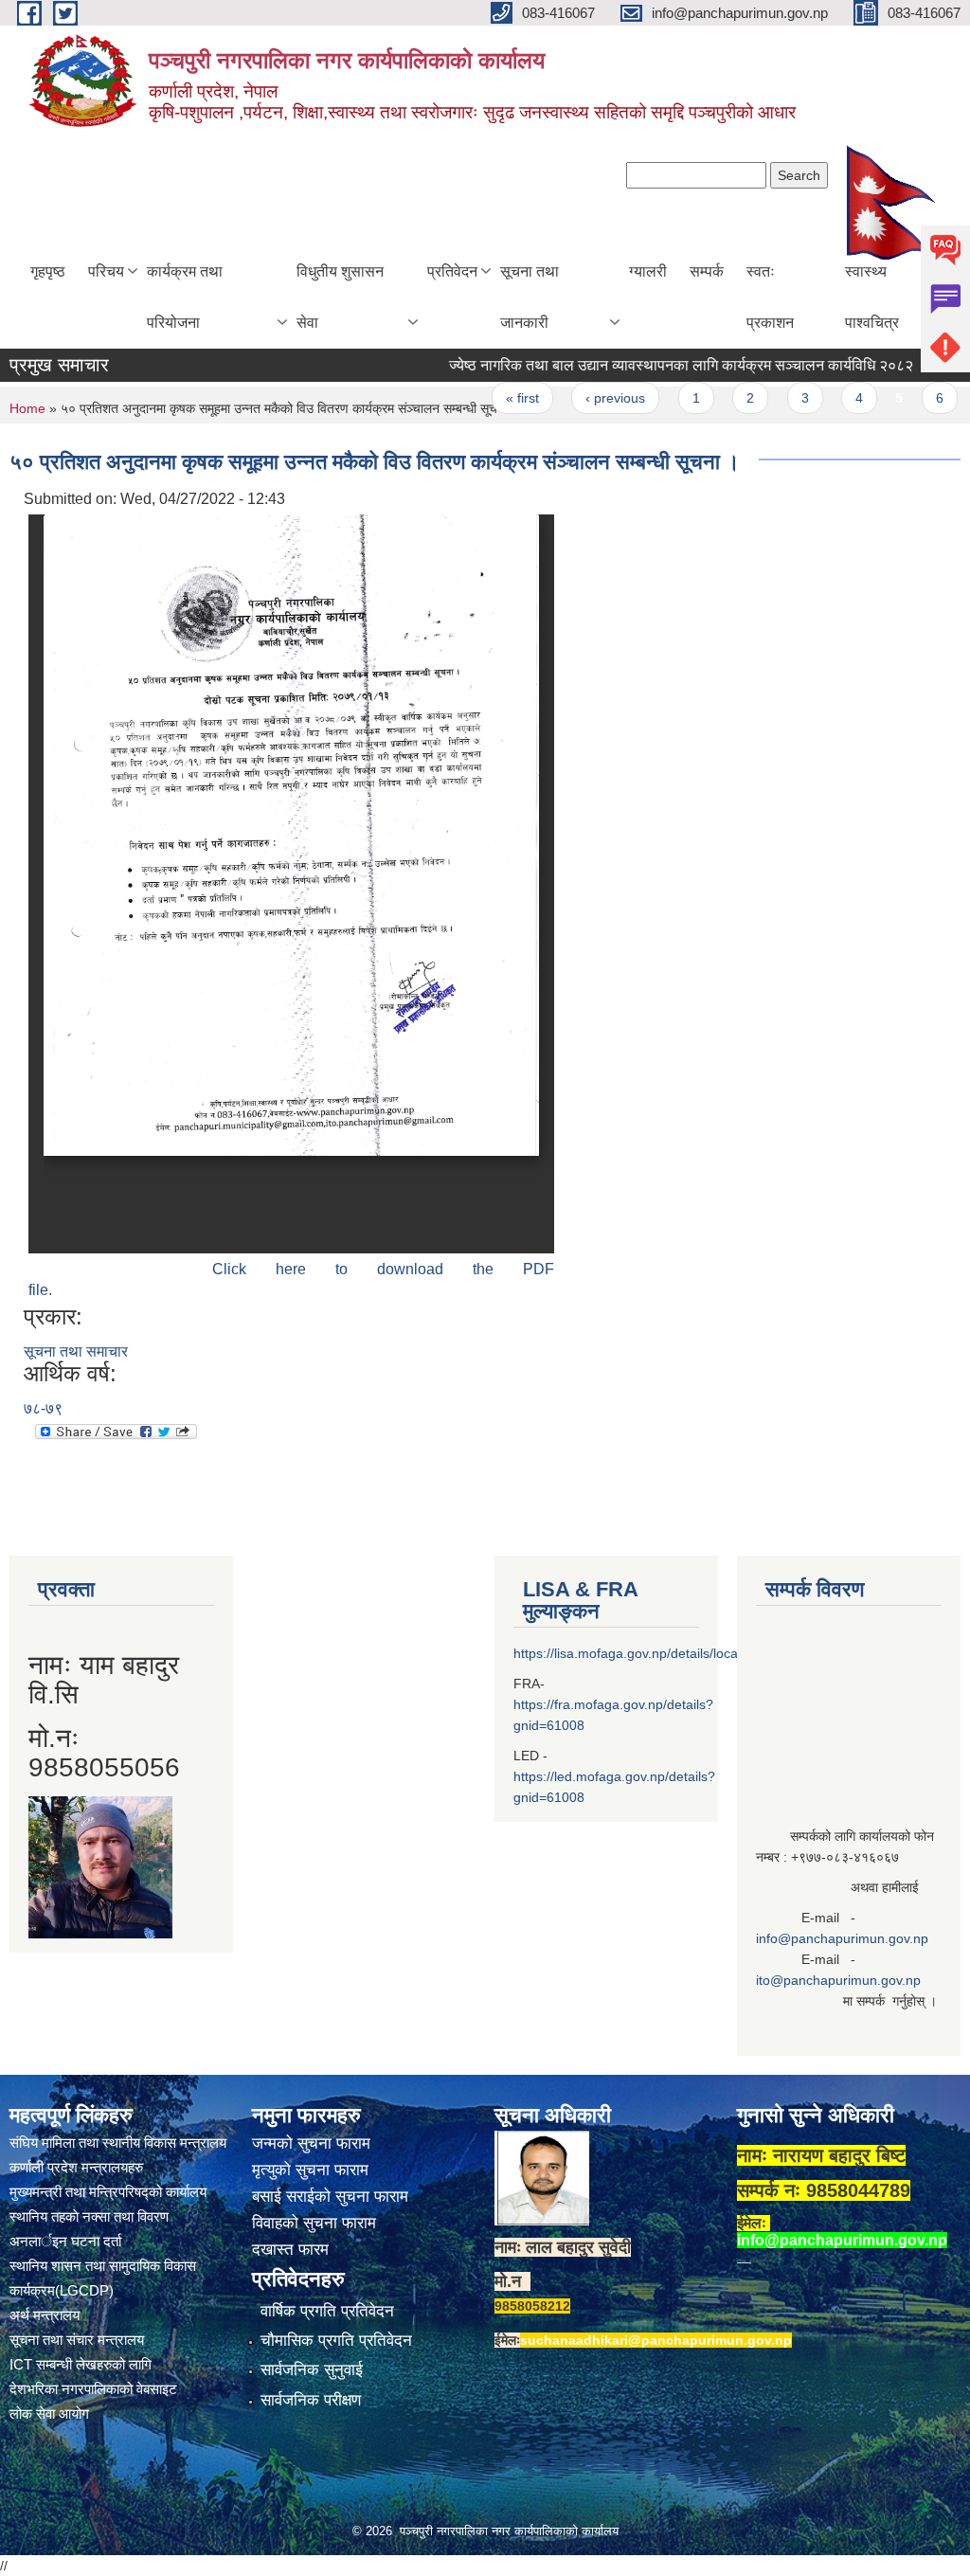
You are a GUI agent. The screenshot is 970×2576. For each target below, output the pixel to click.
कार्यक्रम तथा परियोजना (185, 297)
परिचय (106, 271)
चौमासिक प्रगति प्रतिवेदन (336, 2341)
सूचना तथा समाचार (76, 1351)
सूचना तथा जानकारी (530, 297)
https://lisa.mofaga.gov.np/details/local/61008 (648, 1653)
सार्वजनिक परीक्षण (311, 2400)
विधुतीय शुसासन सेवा (340, 297)
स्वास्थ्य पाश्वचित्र (872, 297)
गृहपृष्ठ (48, 271)
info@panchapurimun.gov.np (842, 1938)
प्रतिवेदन (452, 271)
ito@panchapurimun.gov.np (838, 1980)
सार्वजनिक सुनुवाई (312, 2370)
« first (486, 398)
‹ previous (579, 398)
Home (27, 408)
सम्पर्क (707, 271)
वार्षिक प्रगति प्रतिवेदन (327, 2311)
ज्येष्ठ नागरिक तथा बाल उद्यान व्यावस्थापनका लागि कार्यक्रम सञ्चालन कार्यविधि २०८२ (645, 365)
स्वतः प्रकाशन (770, 297)
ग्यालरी (648, 271)
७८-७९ (43, 1408)
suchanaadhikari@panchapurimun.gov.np (656, 2340)
